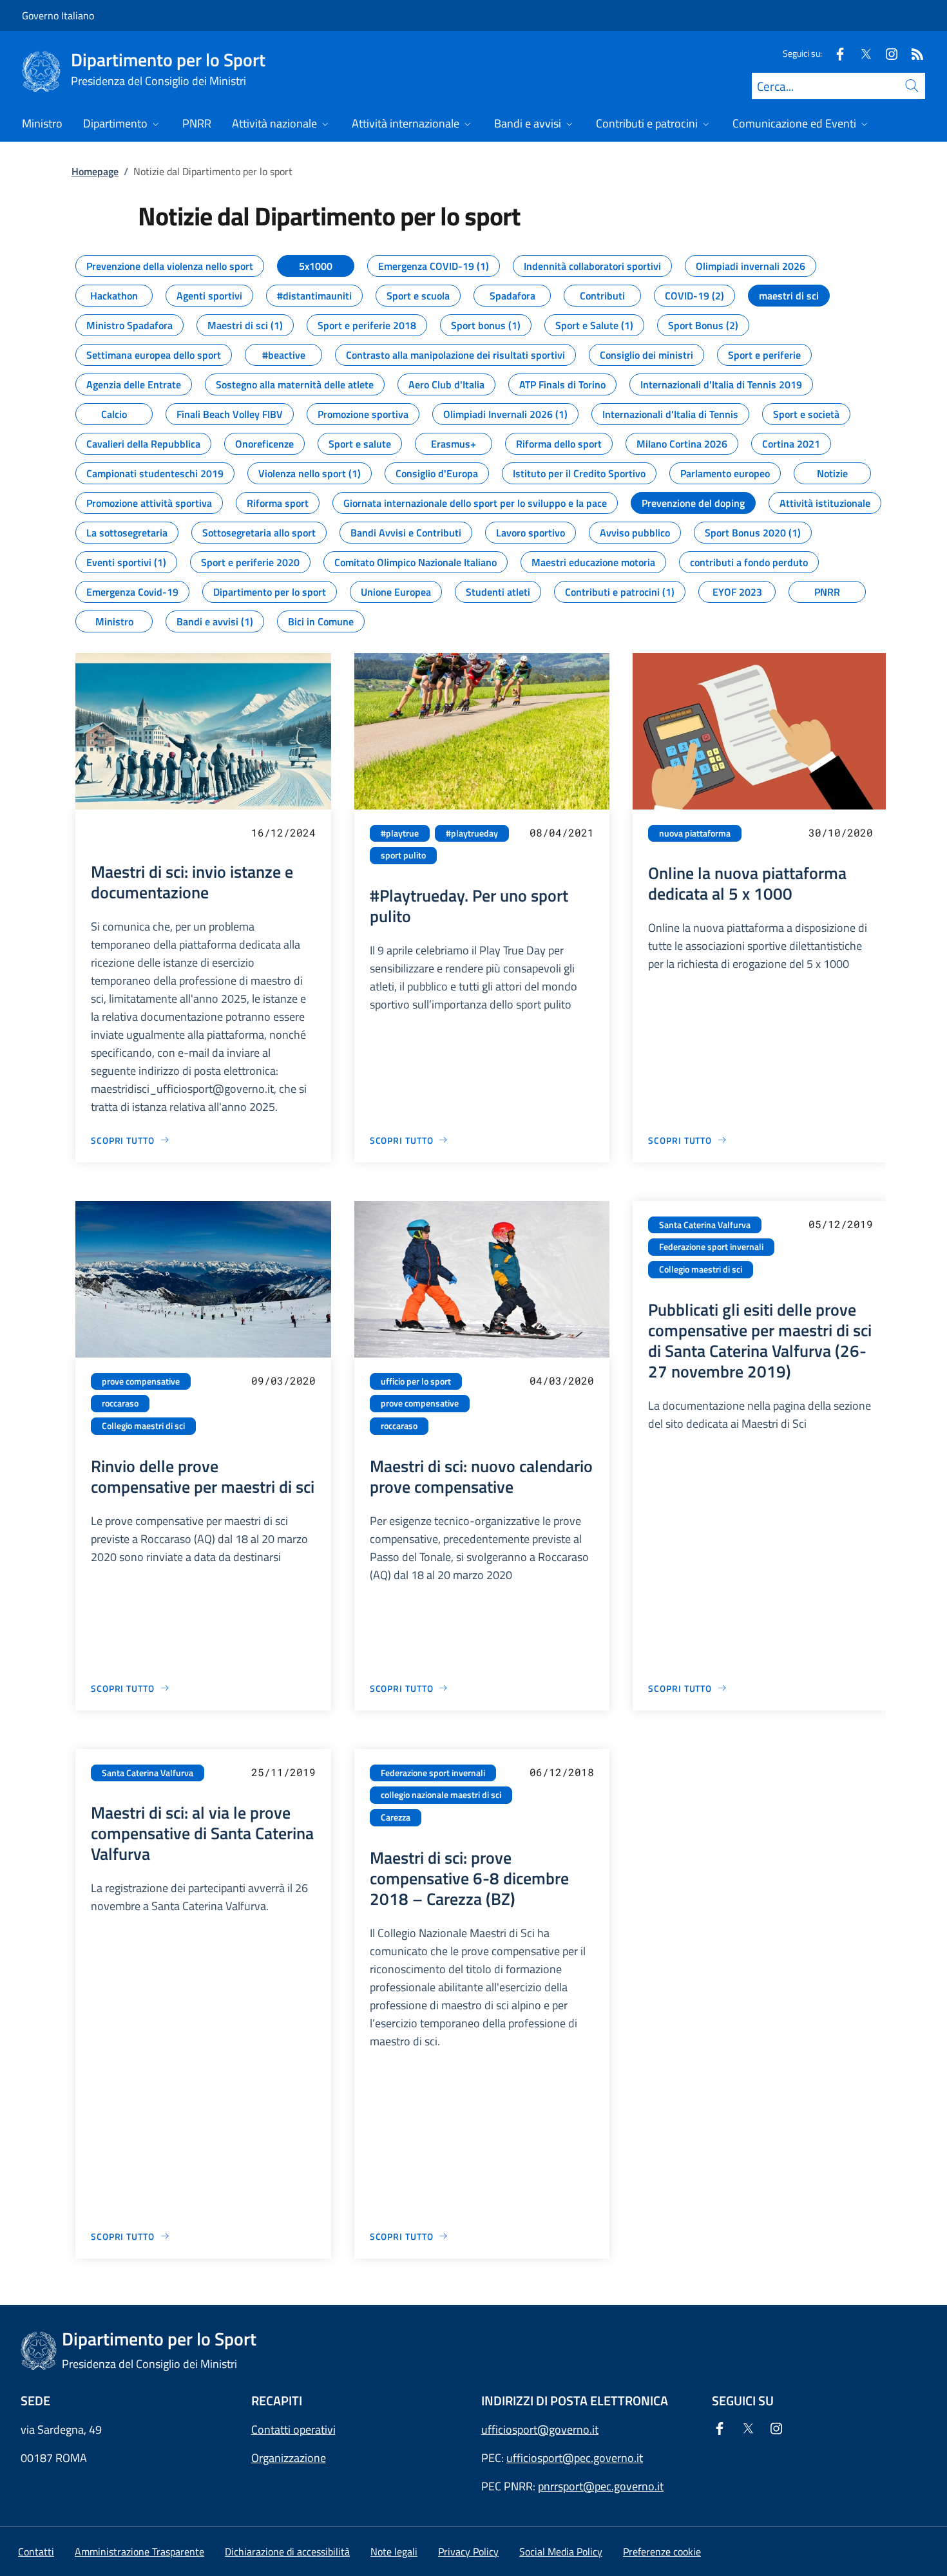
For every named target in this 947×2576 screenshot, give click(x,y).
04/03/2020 (562, 1380)
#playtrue (400, 833)
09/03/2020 (283, 1380)
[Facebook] (835, 53)
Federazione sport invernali (711, 1247)
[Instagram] (886, 53)
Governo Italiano (58, 15)
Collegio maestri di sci (143, 1426)
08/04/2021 (562, 832)
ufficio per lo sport (416, 1381)
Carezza (396, 1817)
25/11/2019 (283, 1772)
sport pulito (403, 855)
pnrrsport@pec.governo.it (601, 2486)
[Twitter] (861, 53)
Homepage (95, 171)
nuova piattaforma (695, 833)
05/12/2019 (841, 1224)
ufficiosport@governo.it (540, 2429)
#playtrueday (472, 833)
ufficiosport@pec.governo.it (575, 2458)
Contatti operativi (293, 2429)
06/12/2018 (562, 1772)
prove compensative (141, 1381)
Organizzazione (289, 2458)
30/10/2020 (841, 832)
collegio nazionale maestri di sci (441, 1795)
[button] (662, 2552)
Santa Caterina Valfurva (705, 1225)
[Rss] (912, 53)
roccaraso (120, 1403)
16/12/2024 (283, 832)
